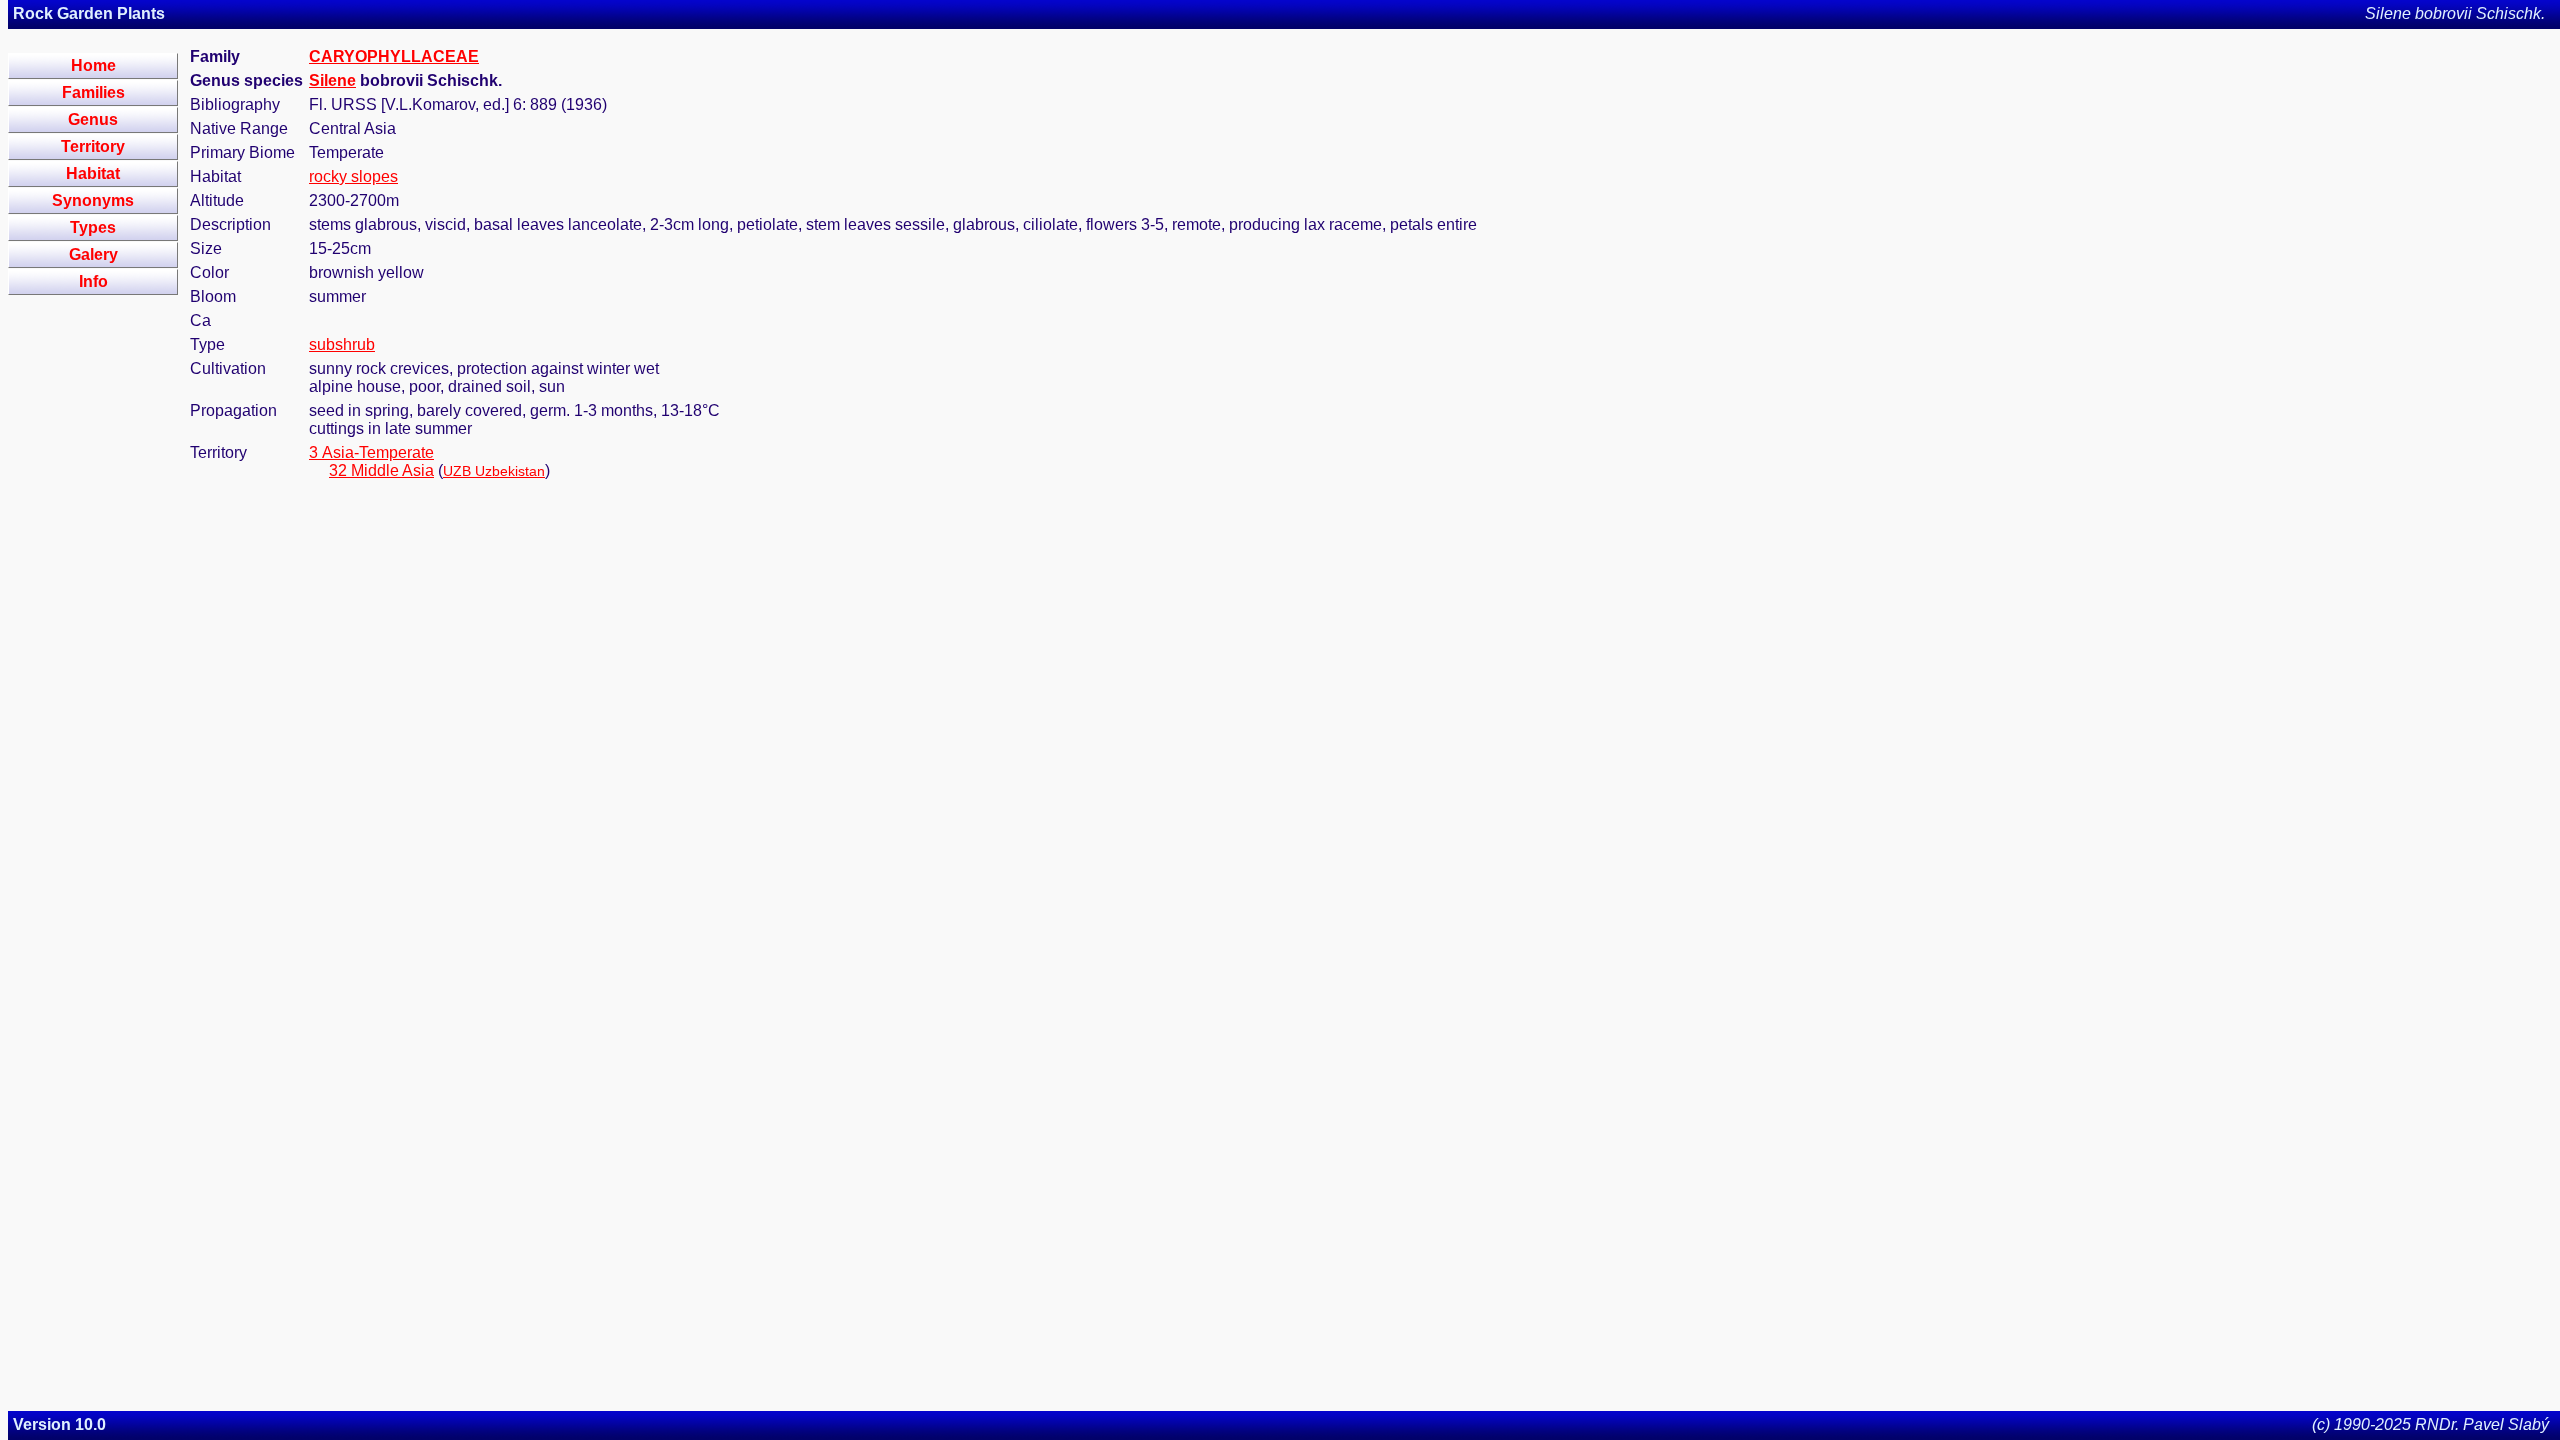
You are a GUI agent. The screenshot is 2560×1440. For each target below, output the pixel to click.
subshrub (342, 344)
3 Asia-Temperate (371, 452)
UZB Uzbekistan (494, 471)
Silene (332, 80)
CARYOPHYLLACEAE (394, 56)
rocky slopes (353, 176)
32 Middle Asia (381, 470)
